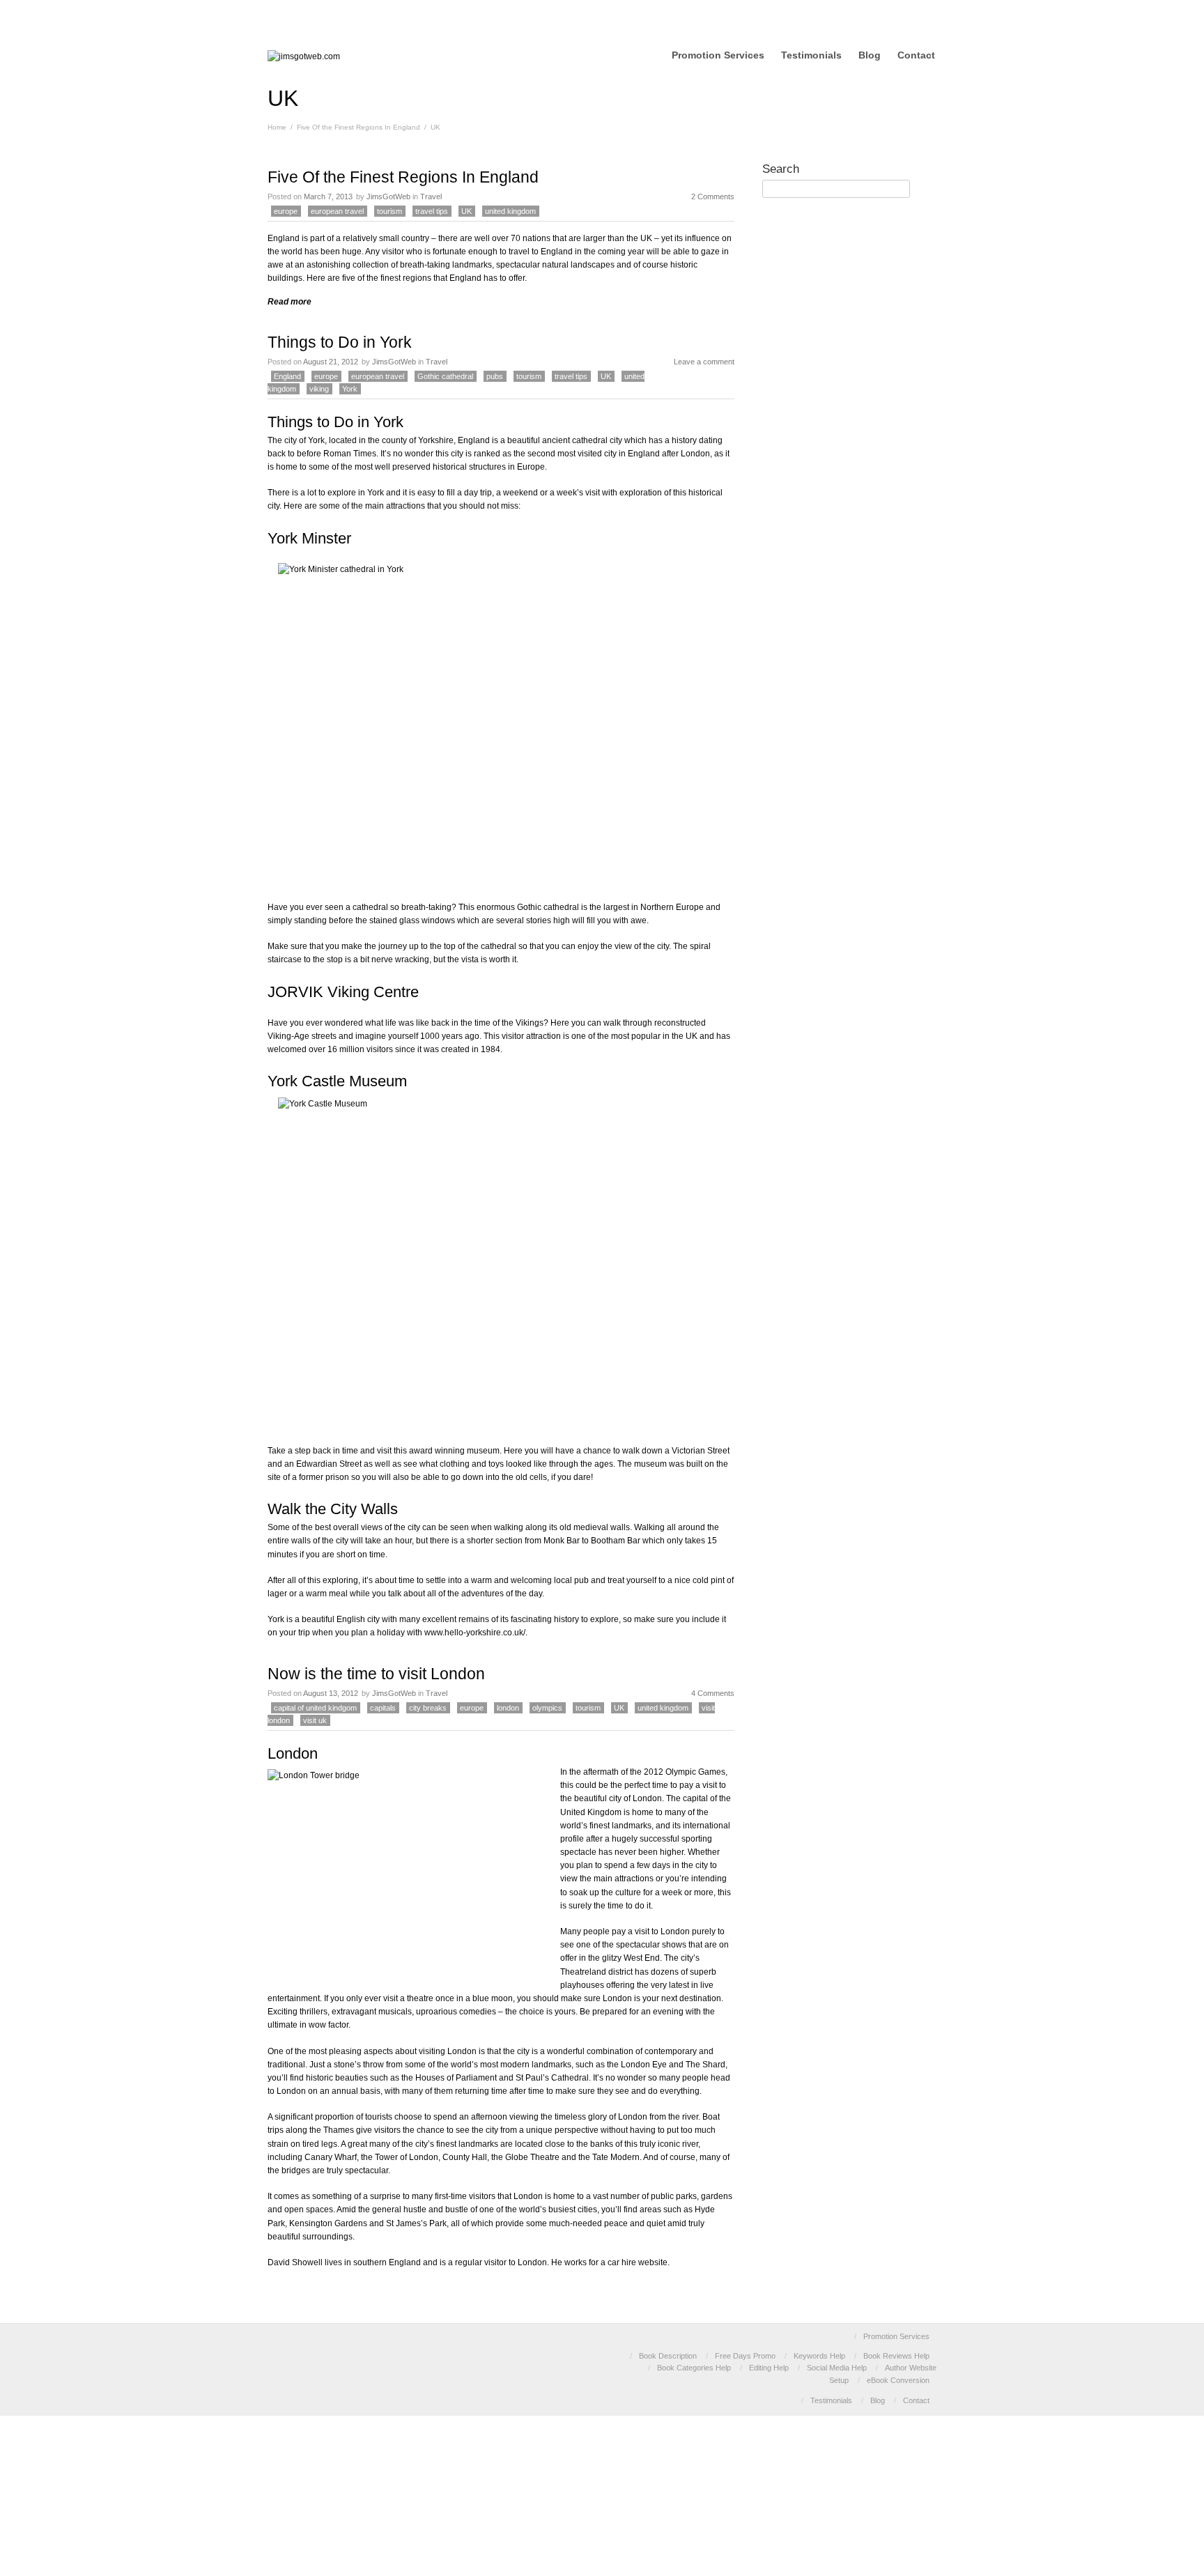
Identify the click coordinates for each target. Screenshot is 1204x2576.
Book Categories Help (694, 2368)
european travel (337, 211)
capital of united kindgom (315, 1708)
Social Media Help (837, 2368)
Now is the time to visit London (376, 1674)
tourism (389, 211)
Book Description (668, 2356)
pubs (495, 376)
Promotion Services (718, 55)
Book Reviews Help (896, 2356)
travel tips (432, 211)
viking (319, 389)
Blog (870, 55)
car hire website (638, 2262)
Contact (916, 55)
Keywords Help (819, 2356)
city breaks (428, 1708)
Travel (431, 196)
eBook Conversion (898, 2380)
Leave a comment (704, 362)
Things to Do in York (340, 342)
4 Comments (713, 1693)
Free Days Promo (745, 2356)
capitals (383, 1708)
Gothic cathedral (445, 376)
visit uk (315, 1720)
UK (466, 211)
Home (277, 127)
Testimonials (811, 55)
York (350, 389)
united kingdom (510, 211)
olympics (547, 1708)
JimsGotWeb (388, 196)
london (508, 1708)
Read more (290, 302)
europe (286, 211)
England (287, 376)
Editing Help (769, 2368)
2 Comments (713, 196)
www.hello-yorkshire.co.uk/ (475, 1633)
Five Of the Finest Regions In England (358, 127)
